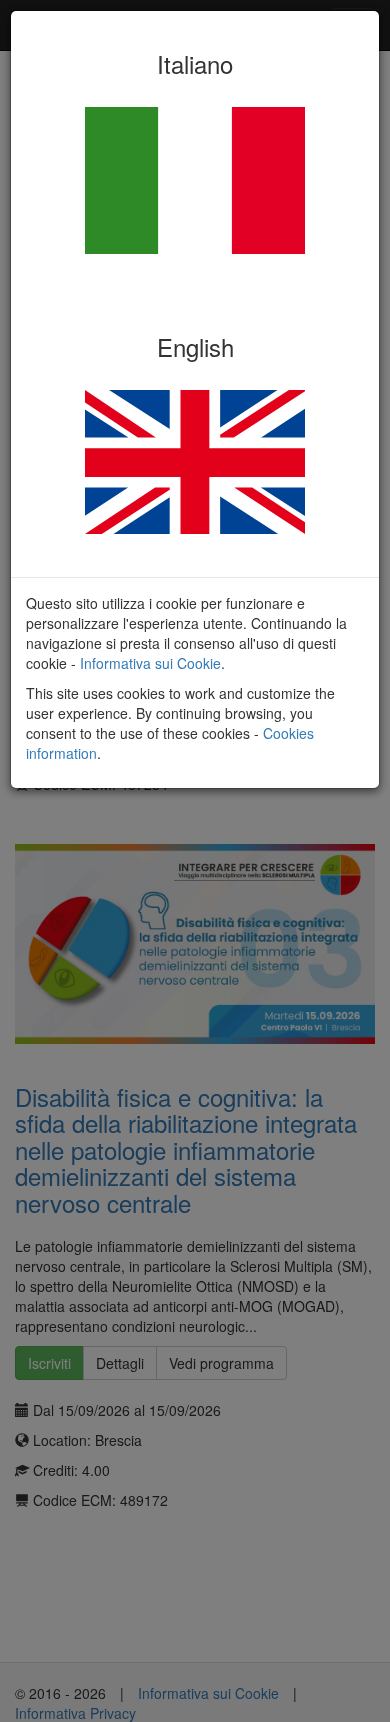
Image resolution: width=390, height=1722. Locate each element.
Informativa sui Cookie (150, 663)
